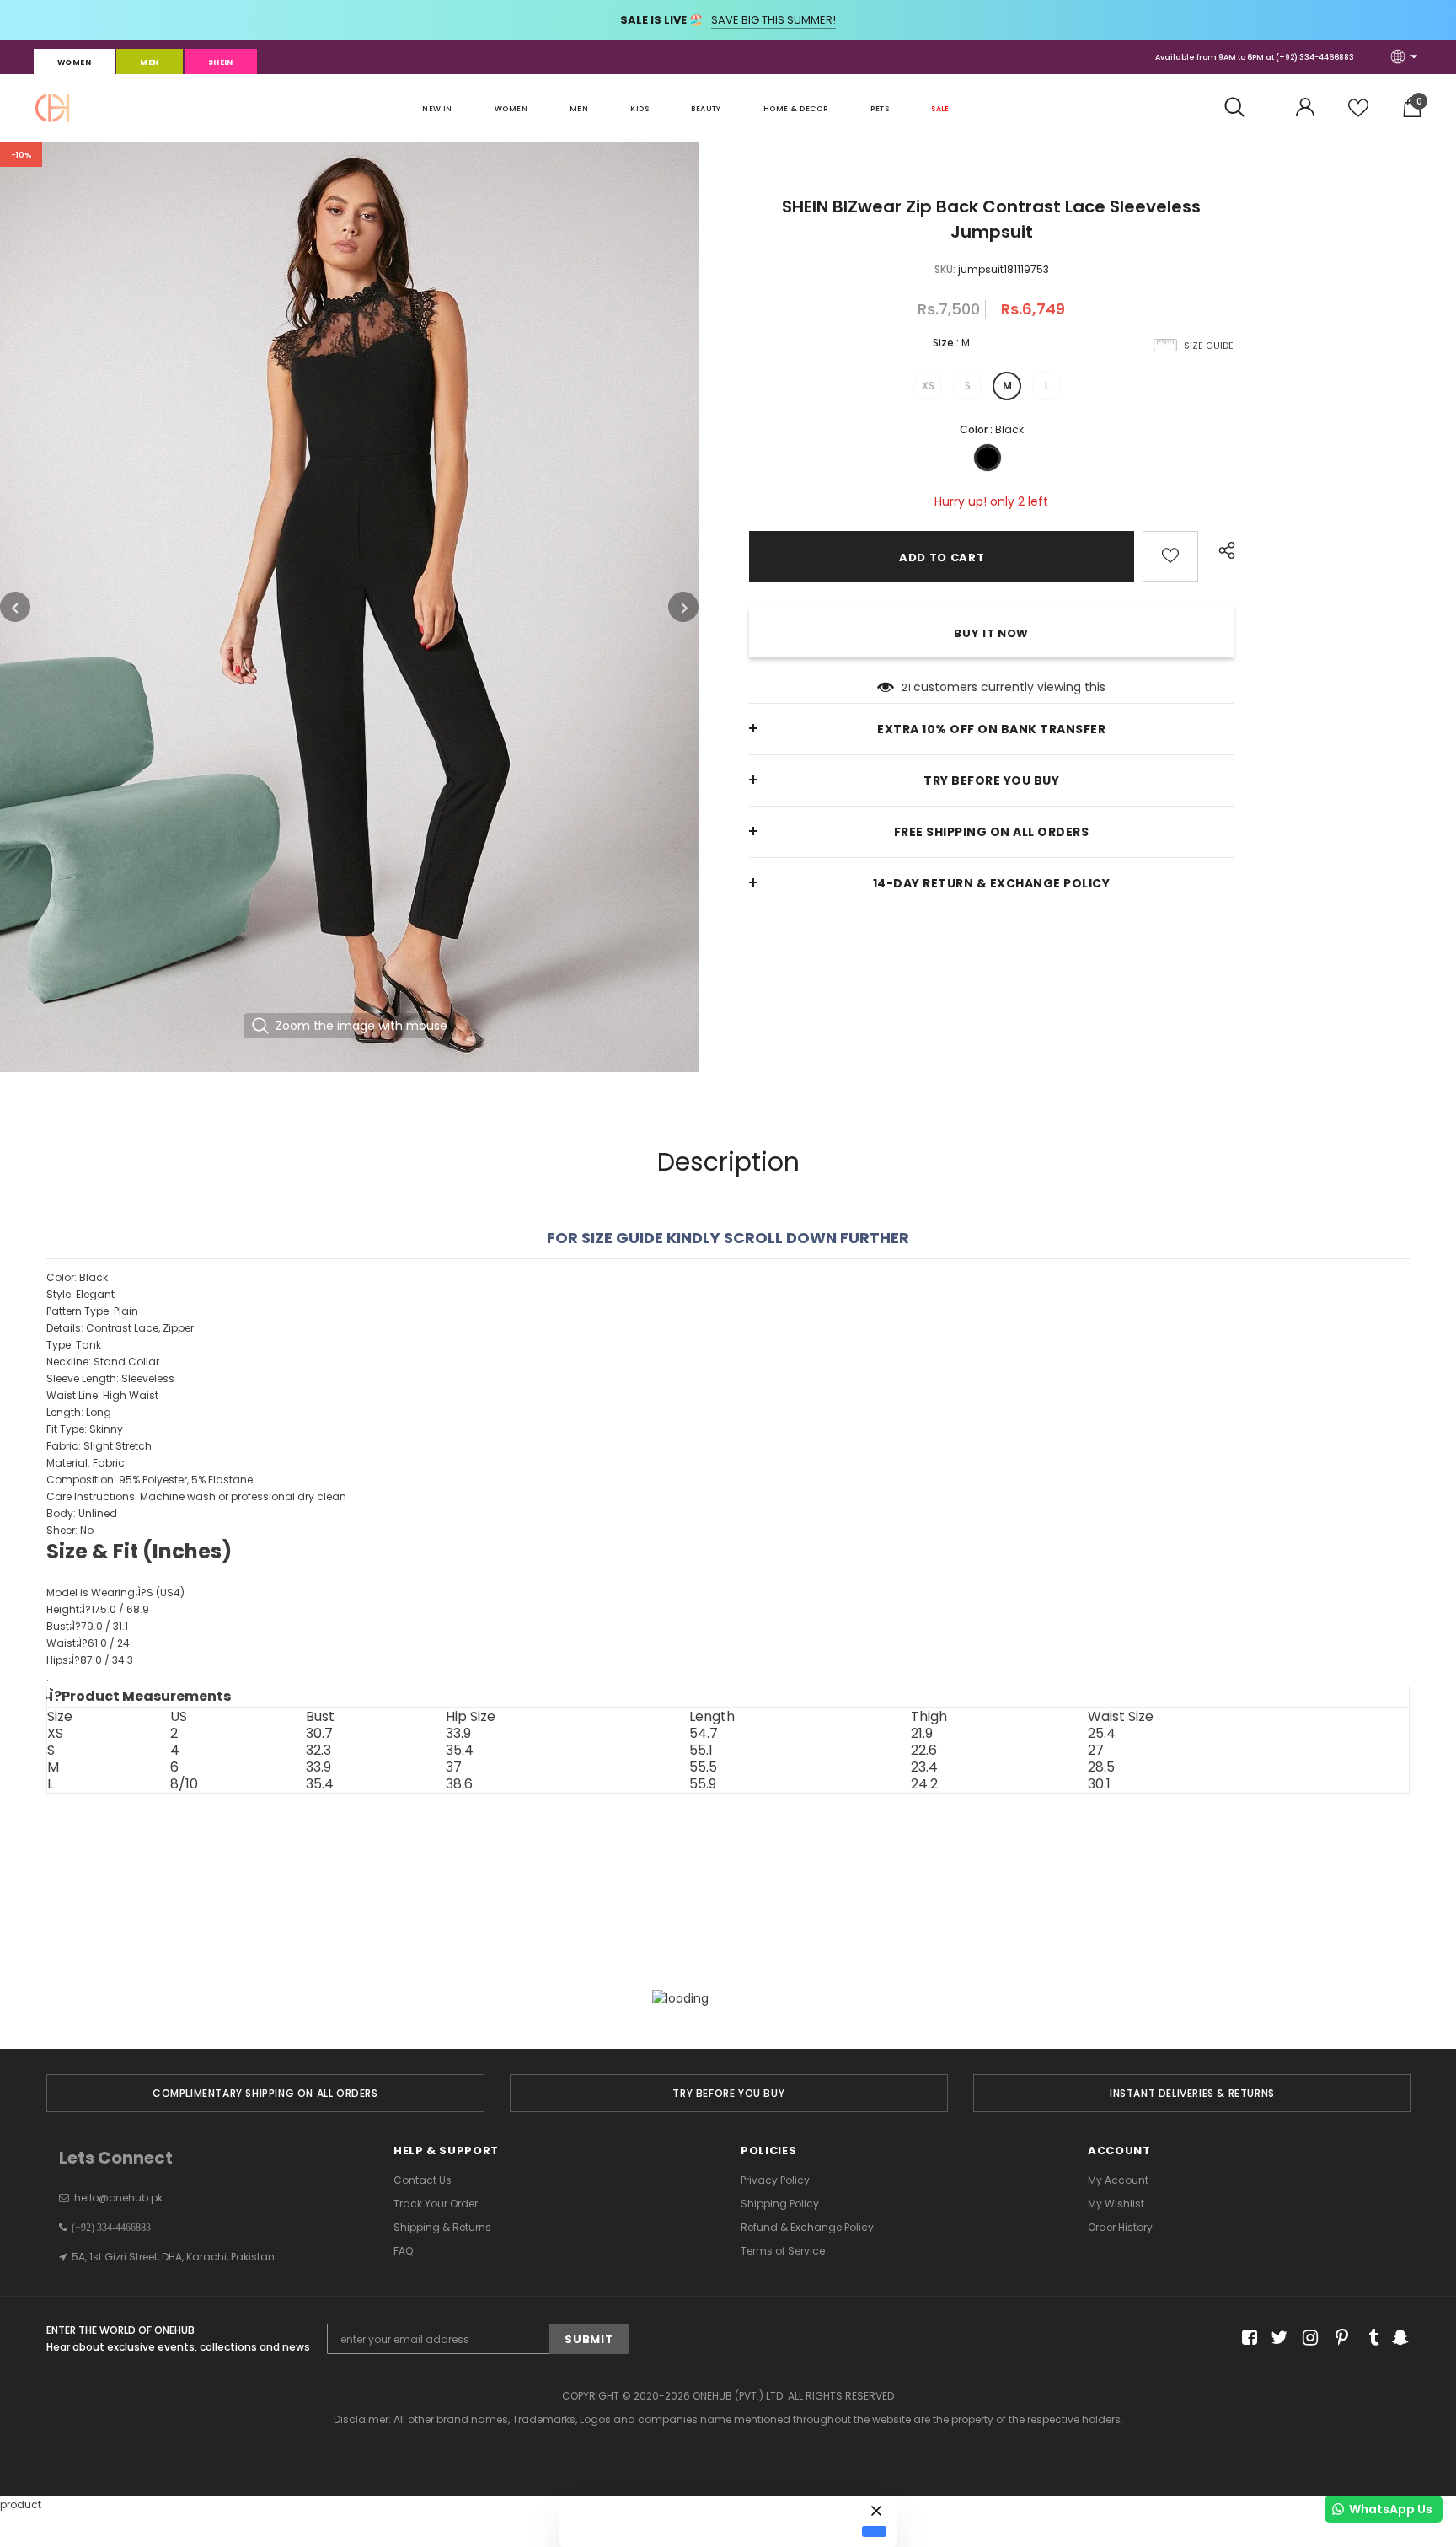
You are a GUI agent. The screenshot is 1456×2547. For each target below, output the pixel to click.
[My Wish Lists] (1358, 114)
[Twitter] (1277, 2338)
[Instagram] (1307, 2338)
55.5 (703, 1767)
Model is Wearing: (115, 1593)
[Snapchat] (1398, 2338)
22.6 (924, 1751)
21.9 (922, 1734)
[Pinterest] (1338, 2338)
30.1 (1099, 1784)
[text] (728, 1488)
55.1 (701, 1751)
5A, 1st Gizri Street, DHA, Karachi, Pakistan (173, 2257)
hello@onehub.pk (118, 2198)
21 (906, 687)
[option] (349, 607)
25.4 (1102, 1734)
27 (1096, 1751)
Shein (221, 62)
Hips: (90, 1660)
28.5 (1101, 1767)
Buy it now (991, 633)
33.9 (458, 1734)
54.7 (704, 1734)
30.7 (319, 1734)
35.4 (460, 1751)
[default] (874, 2531)
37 (454, 1767)
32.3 (318, 1751)
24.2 (924, 1784)
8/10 (184, 1784)
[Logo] (52, 108)
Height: (98, 1609)
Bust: (87, 1626)
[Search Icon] (1243, 108)
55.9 (703, 1784)
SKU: (945, 269)
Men (149, 62)
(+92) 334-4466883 (1315, 57)
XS (928, 386)
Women (74, 62)
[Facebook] (1247, 2338)
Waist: (88, 1643)
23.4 (924, 1767)
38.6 (459, 1784)
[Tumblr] (1368, 2338)
